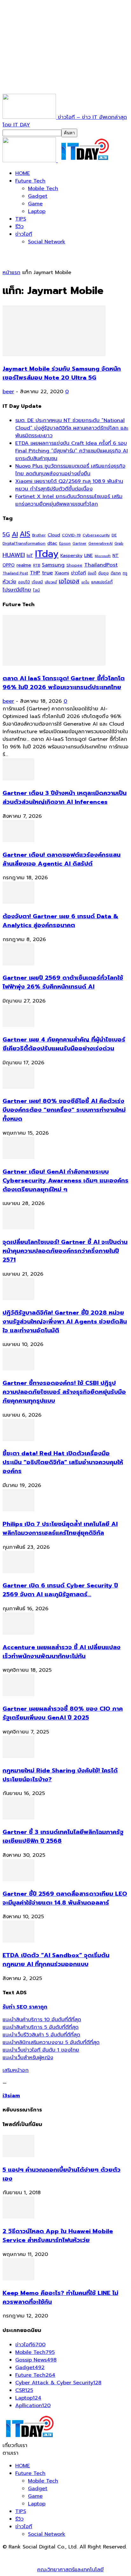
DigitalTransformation (24, 543)
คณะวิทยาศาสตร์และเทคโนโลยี (70, 2570)
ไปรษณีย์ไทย (17, 590)
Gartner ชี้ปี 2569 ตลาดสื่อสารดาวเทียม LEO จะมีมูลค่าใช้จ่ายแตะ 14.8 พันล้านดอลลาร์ (65, 1898)
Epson (65, 544)
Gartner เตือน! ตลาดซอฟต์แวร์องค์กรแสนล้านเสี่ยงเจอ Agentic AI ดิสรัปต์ (62, 859)
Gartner (79, 544)
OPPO (9, 565)
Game (35, 204)
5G (6, 535)
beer (8, 392)
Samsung (53, 565)
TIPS (21, 219)
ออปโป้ (24, 582)
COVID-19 (71, 535)
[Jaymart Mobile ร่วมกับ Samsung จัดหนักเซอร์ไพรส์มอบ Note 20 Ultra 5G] (54, 355)
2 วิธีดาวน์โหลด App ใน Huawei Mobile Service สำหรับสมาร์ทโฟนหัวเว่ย (58, 2236)
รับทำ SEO (71, 2554)
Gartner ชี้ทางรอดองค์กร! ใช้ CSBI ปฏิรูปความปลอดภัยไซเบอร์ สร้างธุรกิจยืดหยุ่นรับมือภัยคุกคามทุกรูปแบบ (64, 1392)
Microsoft (103, 556)
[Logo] (30, 161)
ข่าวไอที (24, 234)
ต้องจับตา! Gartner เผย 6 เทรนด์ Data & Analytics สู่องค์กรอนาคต (60, 921)
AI (15, 534)
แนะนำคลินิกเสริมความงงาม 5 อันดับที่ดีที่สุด (51, 2042)
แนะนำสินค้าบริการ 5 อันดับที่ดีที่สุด (41, 2027)
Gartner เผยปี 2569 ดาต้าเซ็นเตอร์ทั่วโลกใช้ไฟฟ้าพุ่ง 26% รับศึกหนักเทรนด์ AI (63, 982)
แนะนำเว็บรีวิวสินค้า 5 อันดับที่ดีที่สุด (41, 2035)
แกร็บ (85, 582)
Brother (39, 535)
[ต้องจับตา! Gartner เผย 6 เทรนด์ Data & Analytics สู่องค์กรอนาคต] (18, 902)
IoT (30, 556)
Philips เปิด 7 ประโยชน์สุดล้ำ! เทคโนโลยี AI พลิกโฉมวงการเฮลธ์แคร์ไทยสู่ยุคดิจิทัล (60, 1528)
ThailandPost (101, 565)
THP (35, 573)
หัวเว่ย (9, 582)
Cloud (54, 535)
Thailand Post (15, 573)
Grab (119, 543)
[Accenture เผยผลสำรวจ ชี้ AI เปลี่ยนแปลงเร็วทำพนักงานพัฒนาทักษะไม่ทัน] (18, 1633)
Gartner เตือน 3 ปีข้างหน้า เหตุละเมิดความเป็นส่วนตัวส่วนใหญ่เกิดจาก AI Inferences (65, 798)
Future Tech (30, 181)
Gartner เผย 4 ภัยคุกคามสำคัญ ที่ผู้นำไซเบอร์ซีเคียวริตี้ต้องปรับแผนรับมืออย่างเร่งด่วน (64, 1044)
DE (114, 535)
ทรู (125, 573)
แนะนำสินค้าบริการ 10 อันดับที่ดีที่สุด (42, 2020)
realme (24, 565)
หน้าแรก (11, 272)
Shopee (74, 565)
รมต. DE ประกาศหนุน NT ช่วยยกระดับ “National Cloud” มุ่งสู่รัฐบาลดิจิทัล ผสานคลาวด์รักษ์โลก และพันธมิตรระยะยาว (72, 428)
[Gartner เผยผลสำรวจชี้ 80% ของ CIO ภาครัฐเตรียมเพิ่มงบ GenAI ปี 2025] (18, 1695)
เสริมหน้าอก (16, 2070)
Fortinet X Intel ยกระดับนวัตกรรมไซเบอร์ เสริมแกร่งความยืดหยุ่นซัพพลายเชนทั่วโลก (69, 500)
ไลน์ (36, 590)
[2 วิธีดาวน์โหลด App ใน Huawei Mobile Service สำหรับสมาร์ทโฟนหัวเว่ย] (18, 2217)
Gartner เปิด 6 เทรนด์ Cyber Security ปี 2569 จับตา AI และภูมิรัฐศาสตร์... (60, 1590)
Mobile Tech (43, 189)
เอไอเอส (69, 581)
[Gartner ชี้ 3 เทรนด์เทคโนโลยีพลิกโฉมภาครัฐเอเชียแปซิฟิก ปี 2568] (18, 1818)
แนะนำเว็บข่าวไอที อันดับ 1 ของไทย (41, 2050)
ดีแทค (116, 573)
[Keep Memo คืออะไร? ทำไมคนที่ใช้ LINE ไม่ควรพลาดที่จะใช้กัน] (18, 2279)
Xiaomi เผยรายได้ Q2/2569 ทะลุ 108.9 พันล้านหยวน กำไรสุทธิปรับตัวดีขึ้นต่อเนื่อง (69, 485)
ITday (47, 554)
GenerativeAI (100, 544)
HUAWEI (14, 555)
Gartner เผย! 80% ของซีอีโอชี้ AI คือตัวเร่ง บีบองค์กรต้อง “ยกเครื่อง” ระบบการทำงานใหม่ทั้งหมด (64, 1110)
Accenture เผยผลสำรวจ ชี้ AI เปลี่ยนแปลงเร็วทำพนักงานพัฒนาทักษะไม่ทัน (62, 1652)
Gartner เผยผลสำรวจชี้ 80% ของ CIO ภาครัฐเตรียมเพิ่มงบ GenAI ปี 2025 (63, 1713)
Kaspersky (71, 555)
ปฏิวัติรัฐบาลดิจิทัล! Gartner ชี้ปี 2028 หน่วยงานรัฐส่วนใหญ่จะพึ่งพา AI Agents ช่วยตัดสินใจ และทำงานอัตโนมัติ (65, 1322)
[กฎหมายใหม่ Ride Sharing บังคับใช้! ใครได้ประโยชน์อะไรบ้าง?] (18, 1756)
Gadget (38, 196)
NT (116, 555)
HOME (23, 173)
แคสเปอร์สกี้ (102, 582)
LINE (89, 556)
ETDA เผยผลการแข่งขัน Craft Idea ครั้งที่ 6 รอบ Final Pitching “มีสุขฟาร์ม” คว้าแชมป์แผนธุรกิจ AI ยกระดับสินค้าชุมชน (72, 451)
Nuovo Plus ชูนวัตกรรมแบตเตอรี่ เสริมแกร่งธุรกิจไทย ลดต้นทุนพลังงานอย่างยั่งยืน (70, 470)
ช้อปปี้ (92, 573)
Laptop (37, 211)
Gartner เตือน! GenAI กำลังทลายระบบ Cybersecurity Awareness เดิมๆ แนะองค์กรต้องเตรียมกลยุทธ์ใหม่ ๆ (65, 1181)
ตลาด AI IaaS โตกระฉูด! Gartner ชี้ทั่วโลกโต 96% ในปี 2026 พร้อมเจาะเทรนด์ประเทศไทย (64, 683)
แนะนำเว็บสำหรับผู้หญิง (28, 2058)
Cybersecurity (96, 535)
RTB (37, 565)
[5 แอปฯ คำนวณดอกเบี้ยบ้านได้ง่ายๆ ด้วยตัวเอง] (18, 2156)
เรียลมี (37, 582)
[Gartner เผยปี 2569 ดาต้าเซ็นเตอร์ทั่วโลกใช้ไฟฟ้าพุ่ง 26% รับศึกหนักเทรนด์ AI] (18, 964)
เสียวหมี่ (51, 582)
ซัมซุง (103, 573)
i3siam (11, 2096)
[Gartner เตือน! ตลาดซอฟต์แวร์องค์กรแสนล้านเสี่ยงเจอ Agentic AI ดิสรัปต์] (18, 841)
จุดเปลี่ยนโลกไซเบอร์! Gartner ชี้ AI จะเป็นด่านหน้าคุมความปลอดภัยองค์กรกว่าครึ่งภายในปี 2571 (65, 1251)
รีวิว (19, 227)
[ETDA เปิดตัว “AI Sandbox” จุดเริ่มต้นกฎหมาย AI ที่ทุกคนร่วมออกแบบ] (18, 1941)
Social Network (47, 242)
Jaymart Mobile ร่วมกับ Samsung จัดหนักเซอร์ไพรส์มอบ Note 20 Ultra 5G (62, 373)
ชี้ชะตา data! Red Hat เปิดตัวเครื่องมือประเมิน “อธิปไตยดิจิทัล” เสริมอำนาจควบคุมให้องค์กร (63, 1462)
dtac (52, 543)
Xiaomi (62, 573)
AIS (25, 534)
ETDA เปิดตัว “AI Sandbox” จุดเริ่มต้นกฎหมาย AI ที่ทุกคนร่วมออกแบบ (56, 1960)
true (47, 573)
